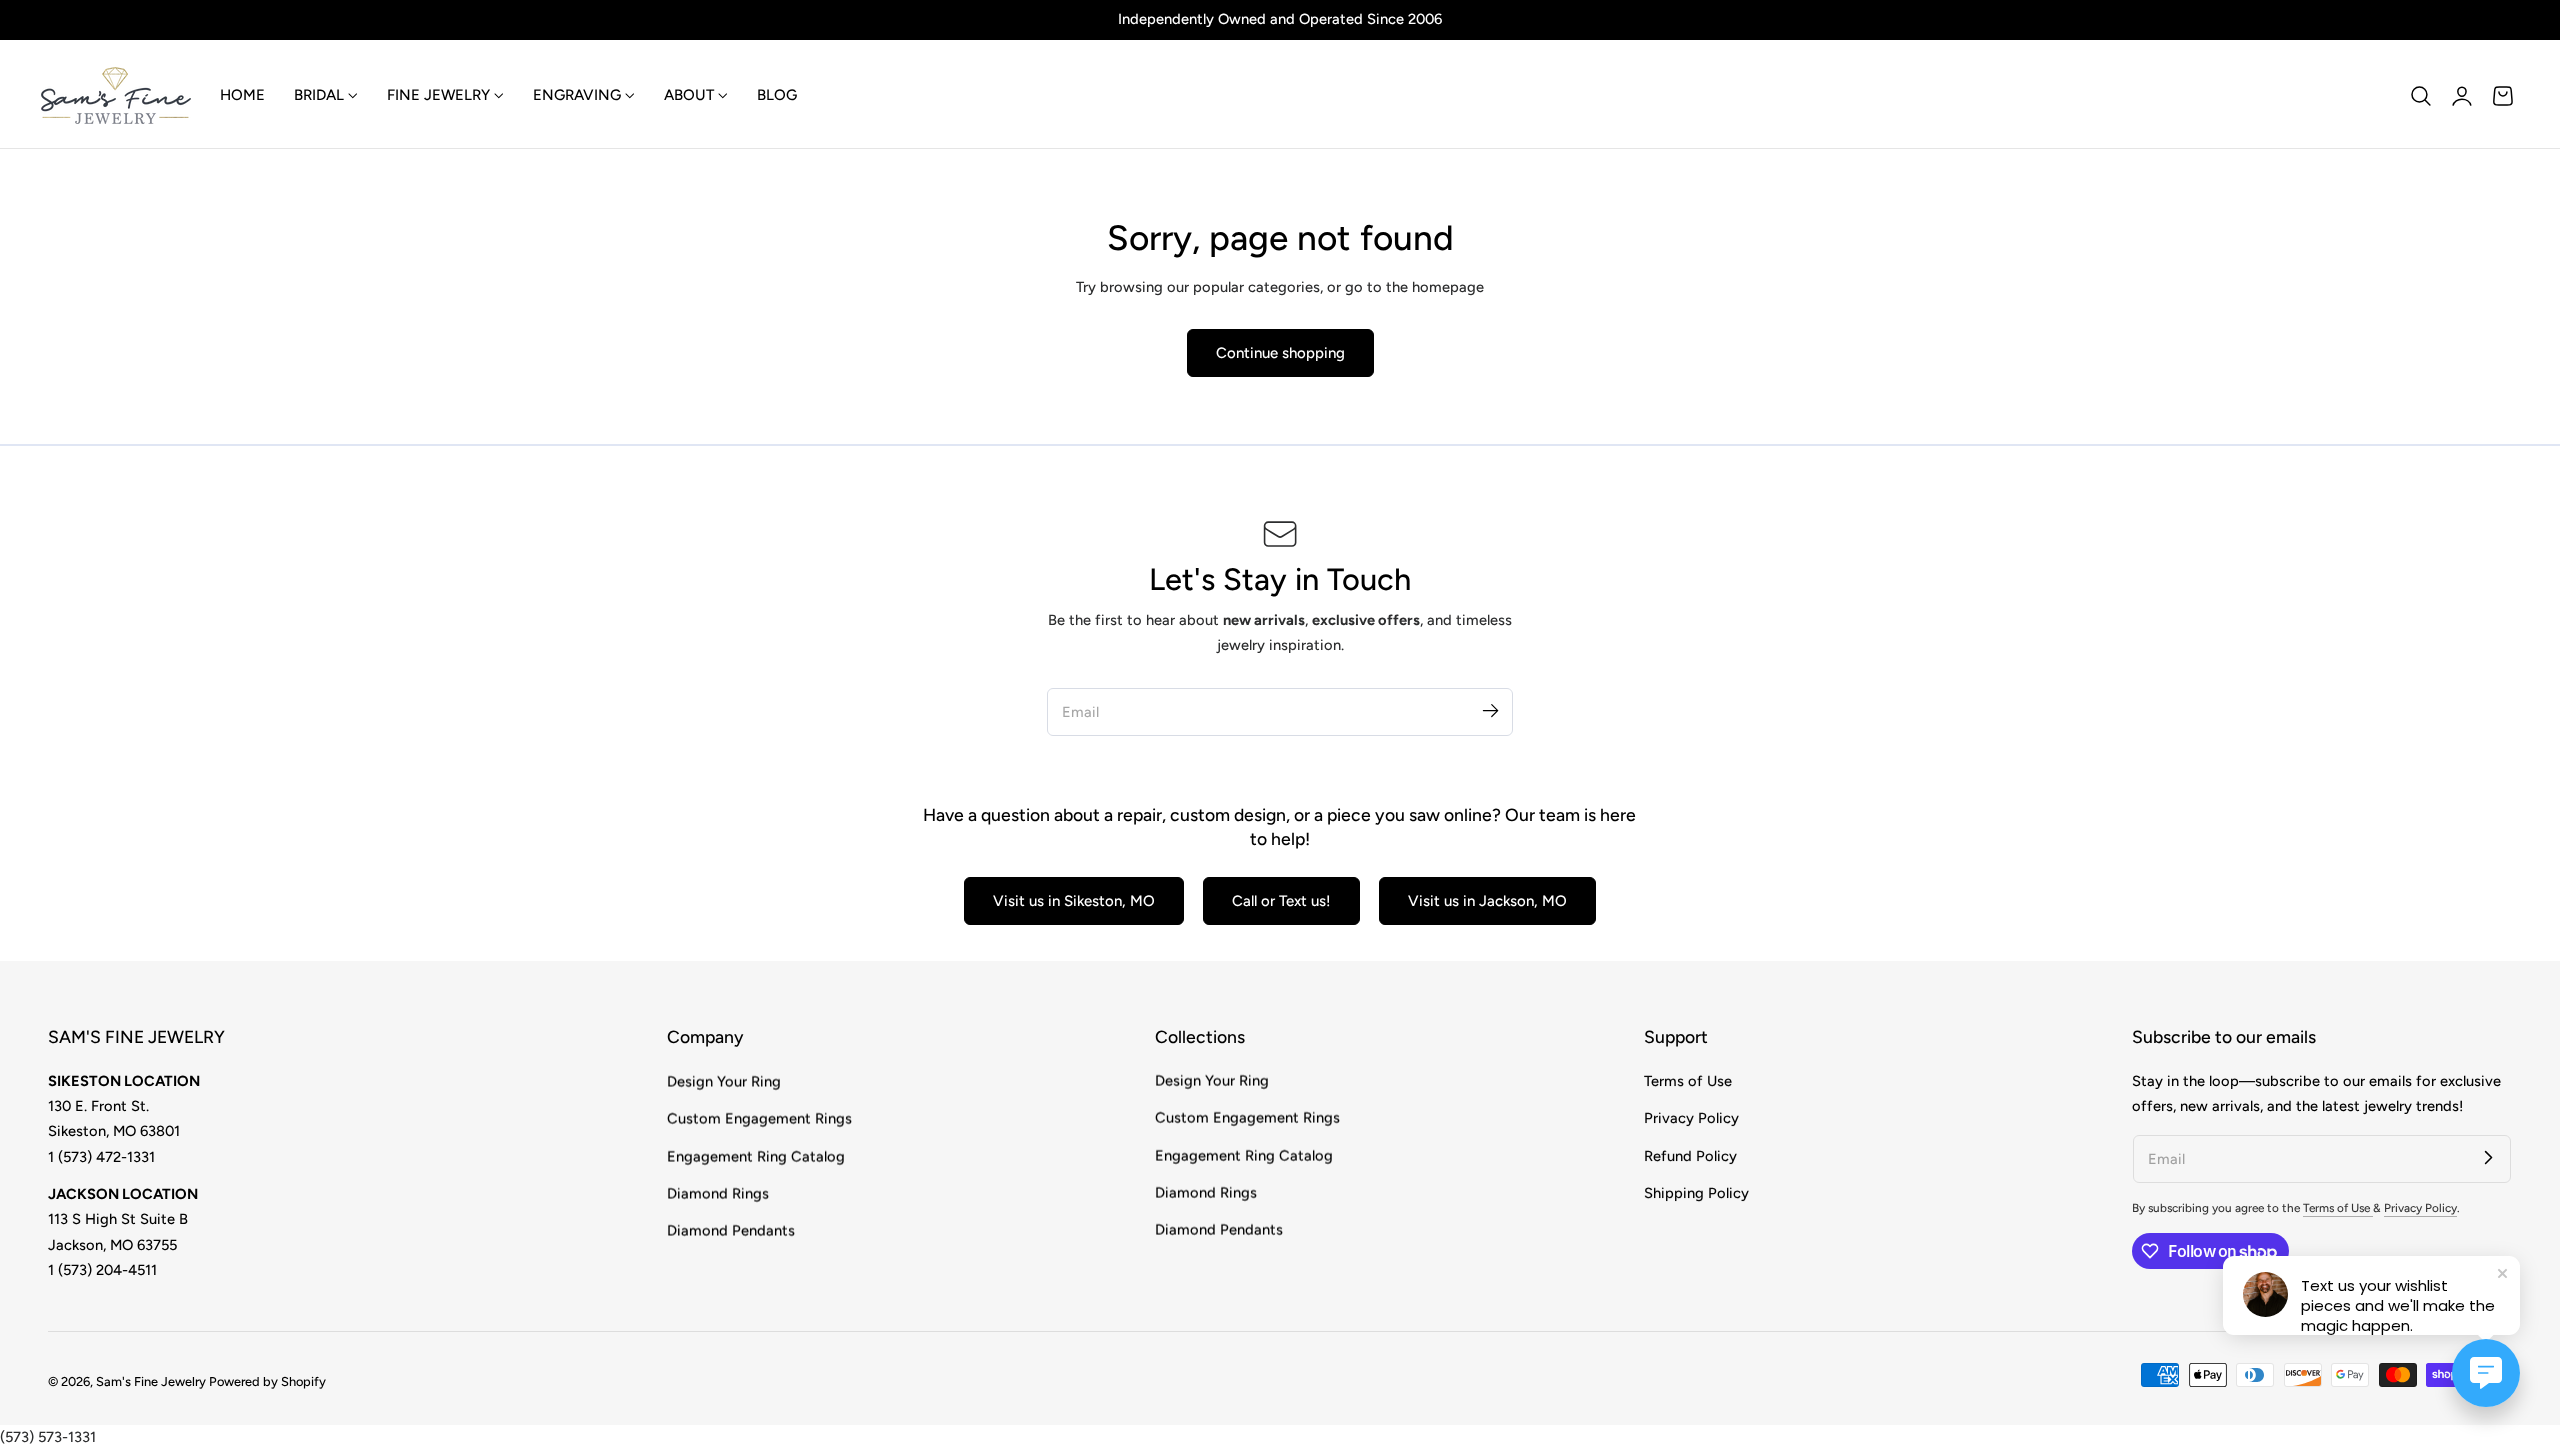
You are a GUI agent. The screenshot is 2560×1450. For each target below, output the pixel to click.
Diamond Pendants (731, 1230)
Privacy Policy (1691, 1118)
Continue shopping (1280, 353)
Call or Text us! (1281, 901)
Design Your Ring (724, 1081)
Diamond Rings (718, 1193)
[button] (2421, 96)
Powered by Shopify (267, 1381)
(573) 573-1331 (48, 1437)
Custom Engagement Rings (759, 1118)
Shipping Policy (1696, 1193)
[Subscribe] (1490, 711)
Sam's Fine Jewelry (151, 1381)
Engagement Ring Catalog (756, 1155)
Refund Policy (1690, 1155)
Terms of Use (1688, 1081)
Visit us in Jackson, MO (1487, 901)
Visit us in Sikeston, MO (1074, 901)
